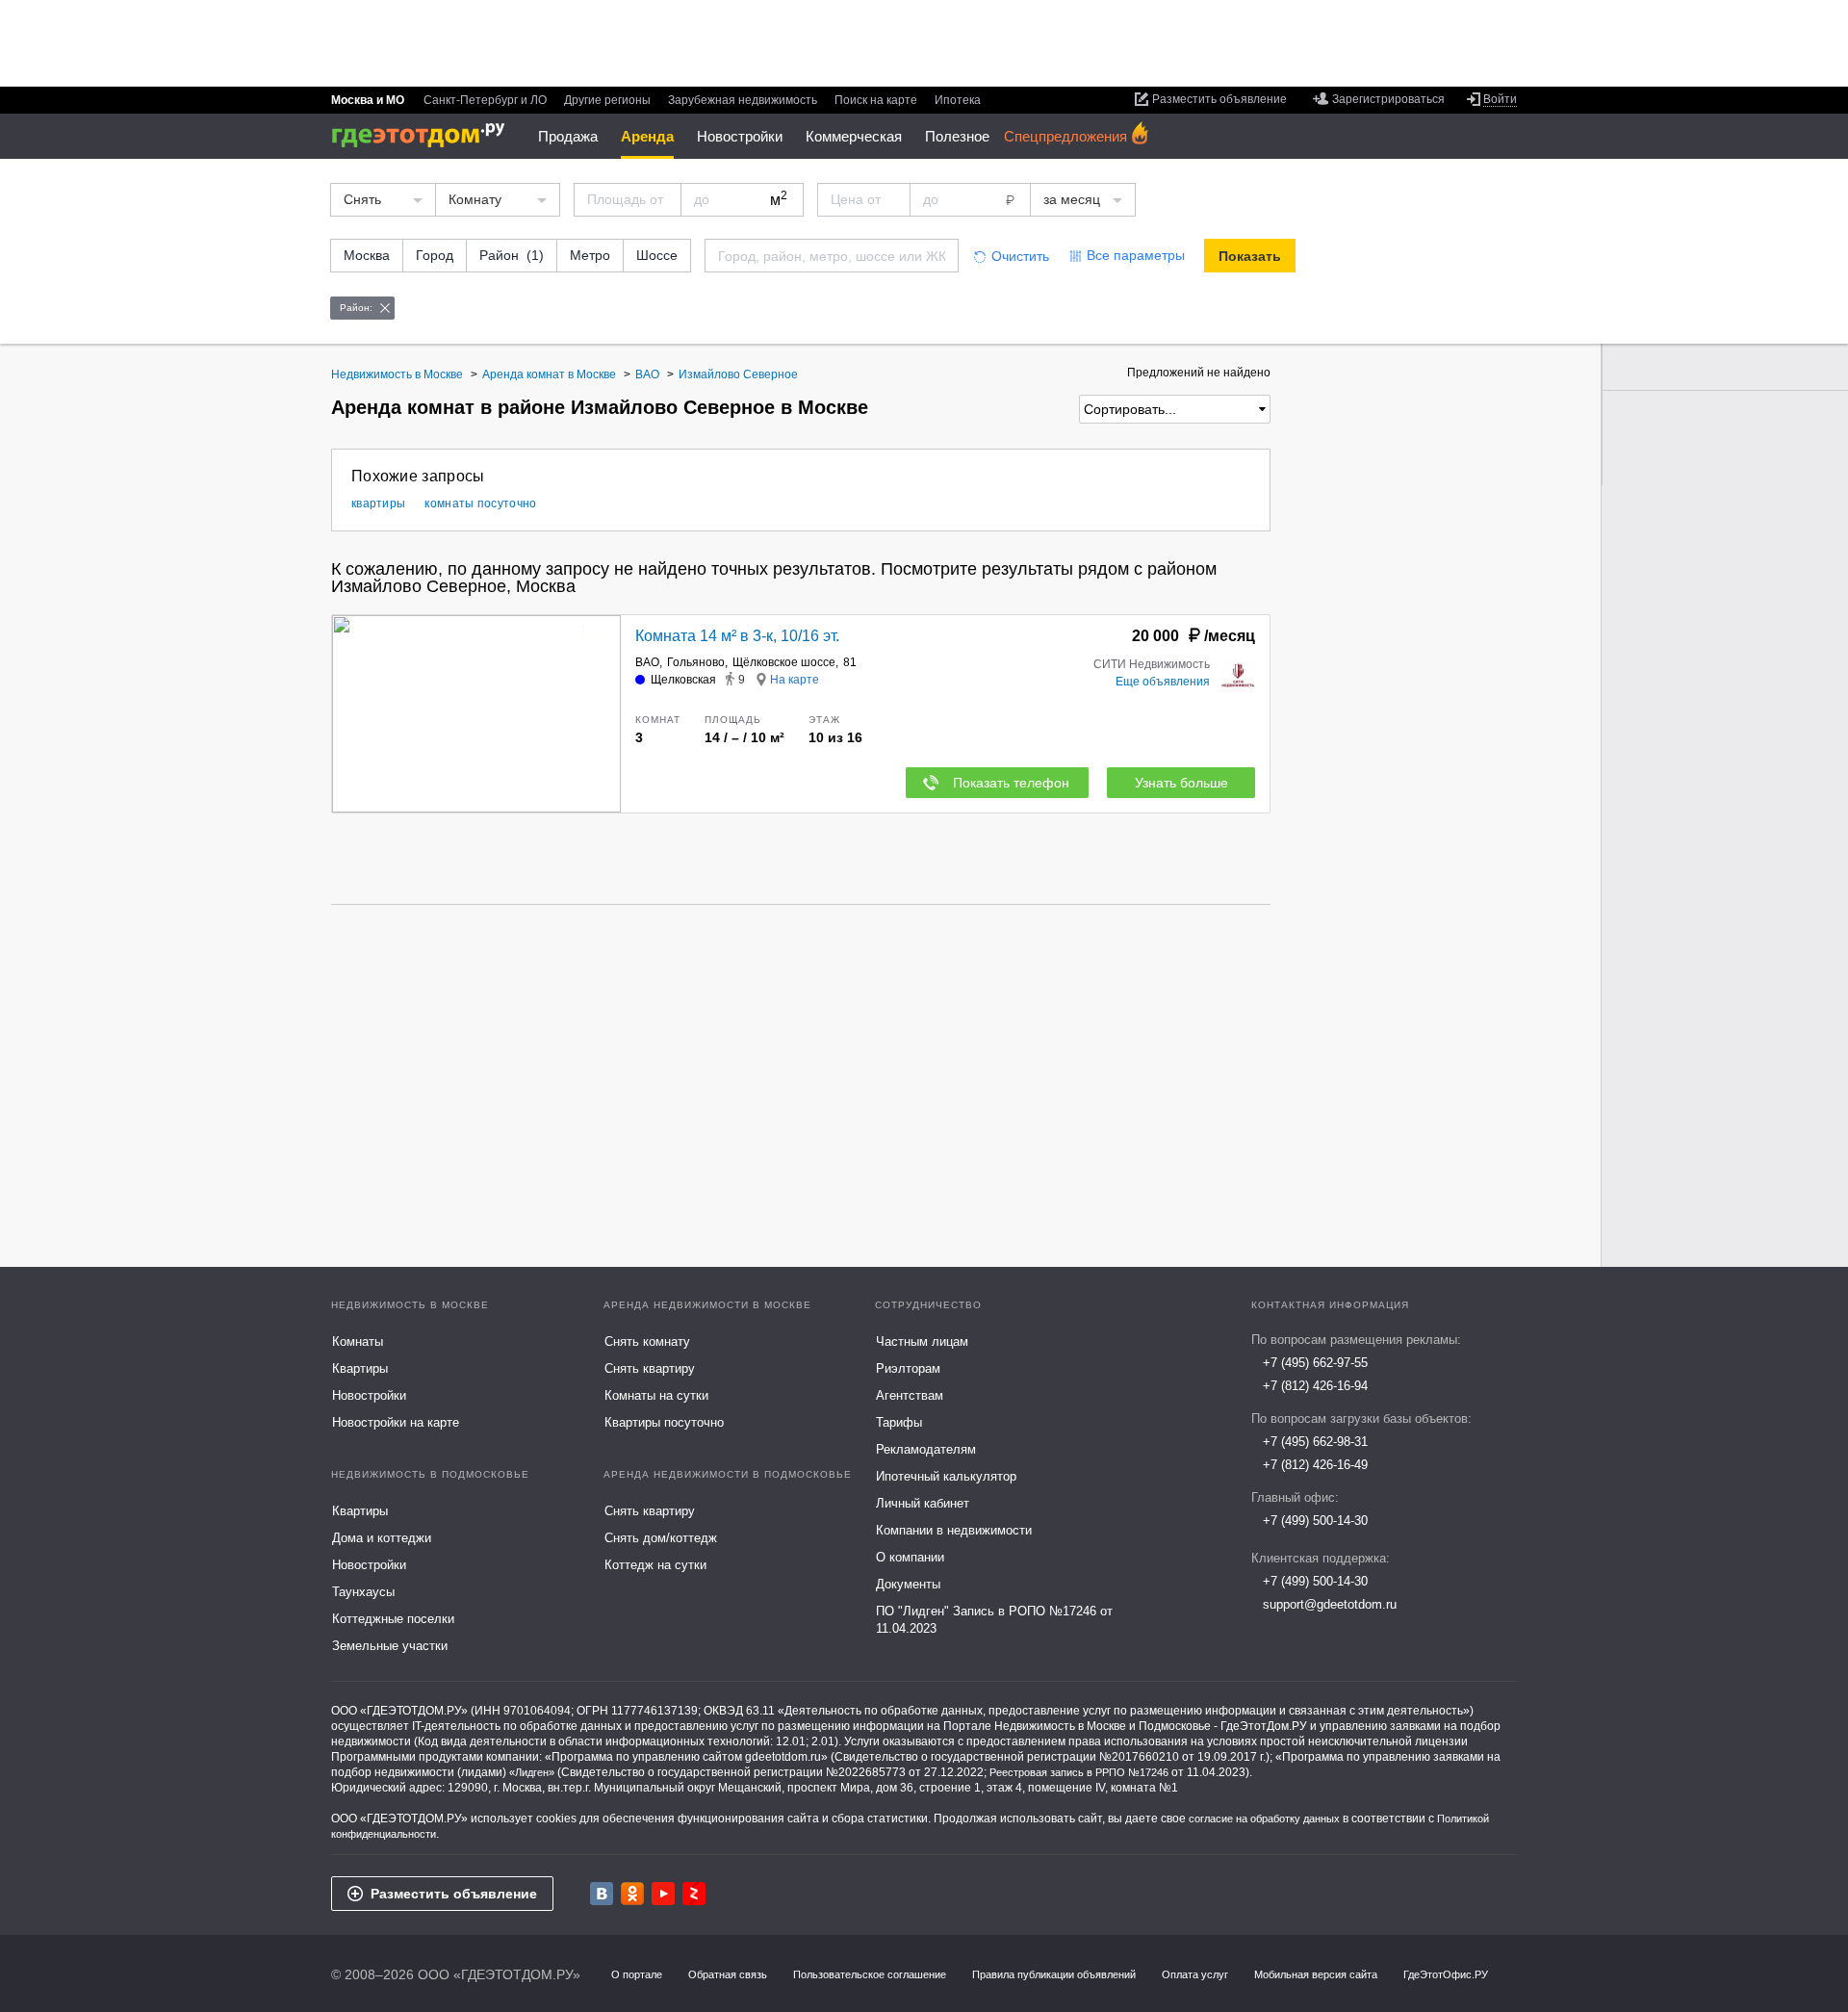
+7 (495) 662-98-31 (1315, 1442)
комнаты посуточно (480, 503)
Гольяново (696, 662)
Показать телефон (1011, 783)
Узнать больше (1181, 783)
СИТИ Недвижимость (1152, 664)
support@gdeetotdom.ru (1330, 1604)
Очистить (1020, 256)
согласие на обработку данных (1264, 1819)
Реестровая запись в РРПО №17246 (1079, 1772)
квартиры (378, 503)
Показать (1250, 256)
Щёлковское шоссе (784, 662)
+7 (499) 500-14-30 (1315, 1521)
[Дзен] (694, 1894)
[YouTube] (663, 1894)
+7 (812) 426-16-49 (1315, 1465)
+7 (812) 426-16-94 (1315, 1386)
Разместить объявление (454, 1894)
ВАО (647, 662)
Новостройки (740, 136)
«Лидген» (532, 1772)
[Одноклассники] (632, 1894)
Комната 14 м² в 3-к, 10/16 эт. (737, 636)
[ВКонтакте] (602, 1894)
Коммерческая (854, 136)
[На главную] (425, 135)
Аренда (647, 136)
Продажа (568, 136)
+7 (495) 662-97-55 (1315, 1363)
